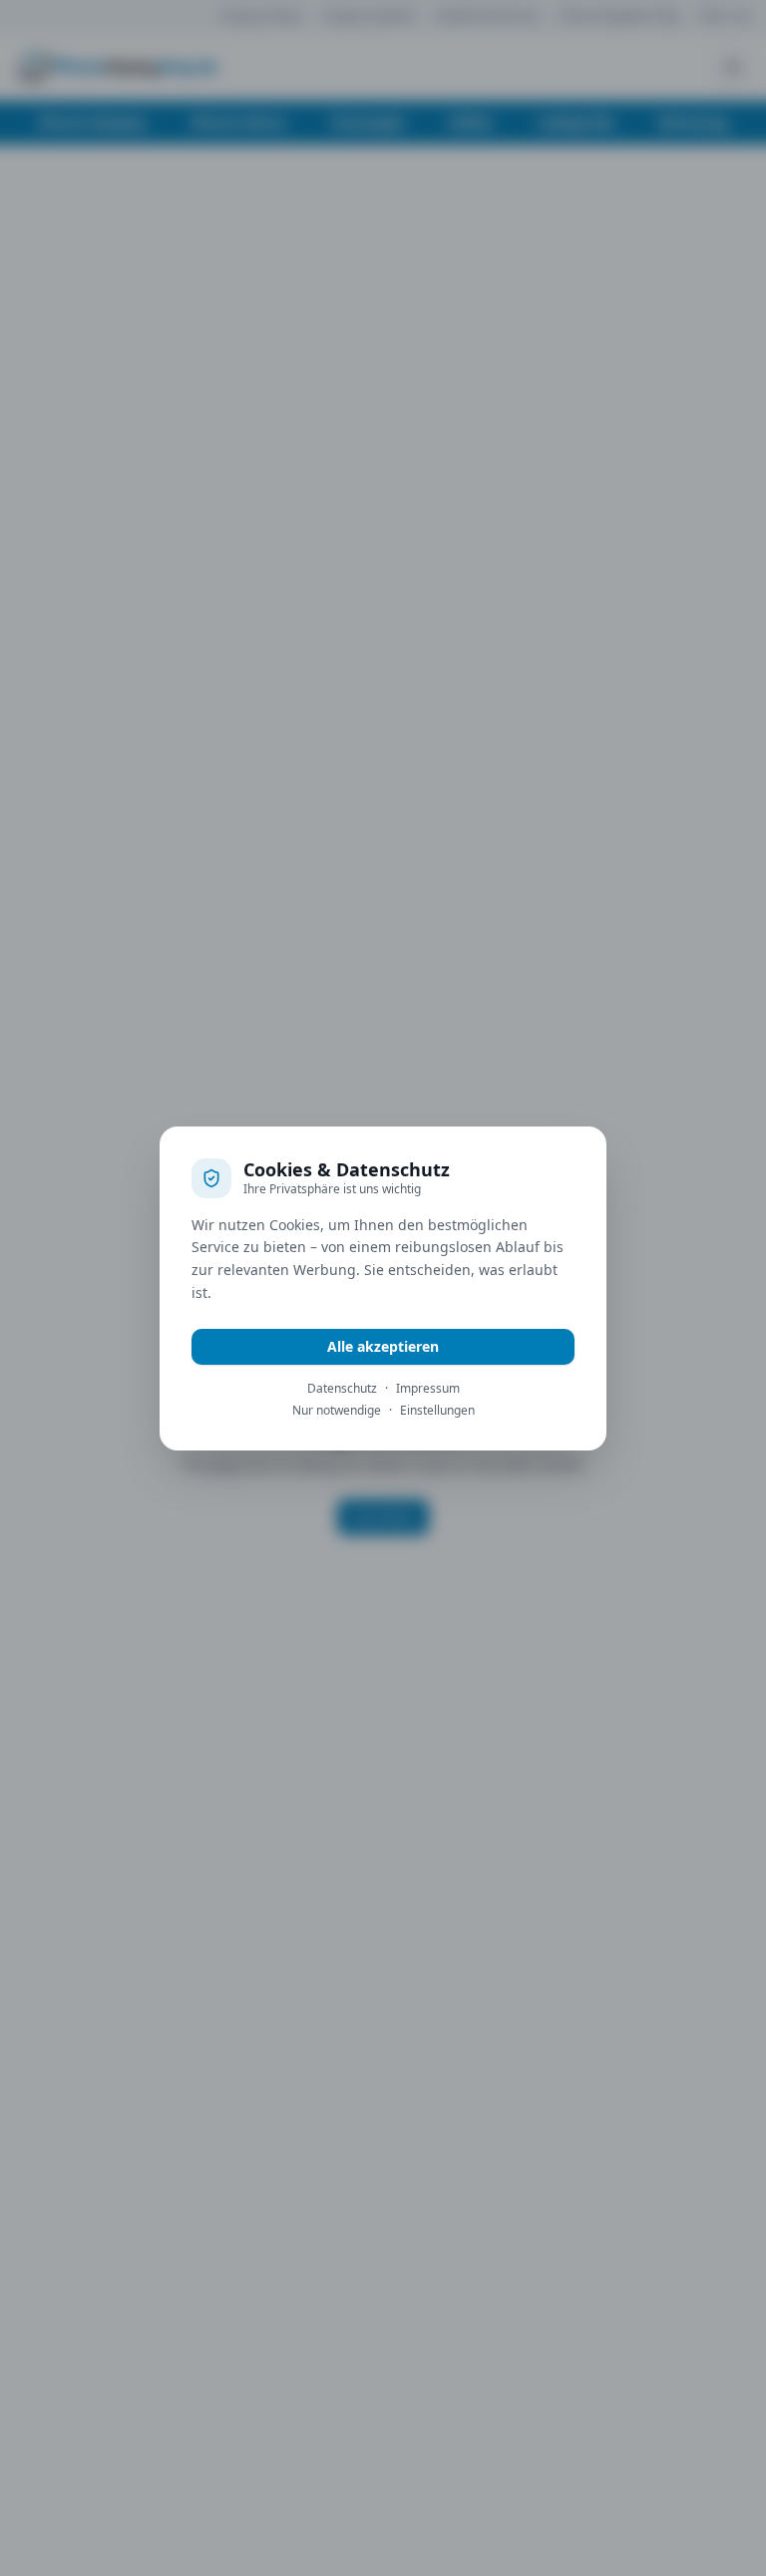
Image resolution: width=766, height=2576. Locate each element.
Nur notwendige (337, 1411)
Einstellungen (437, 1411)
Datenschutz (342, 1389)
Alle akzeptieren (383, 1346)
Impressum (428, 1389)
